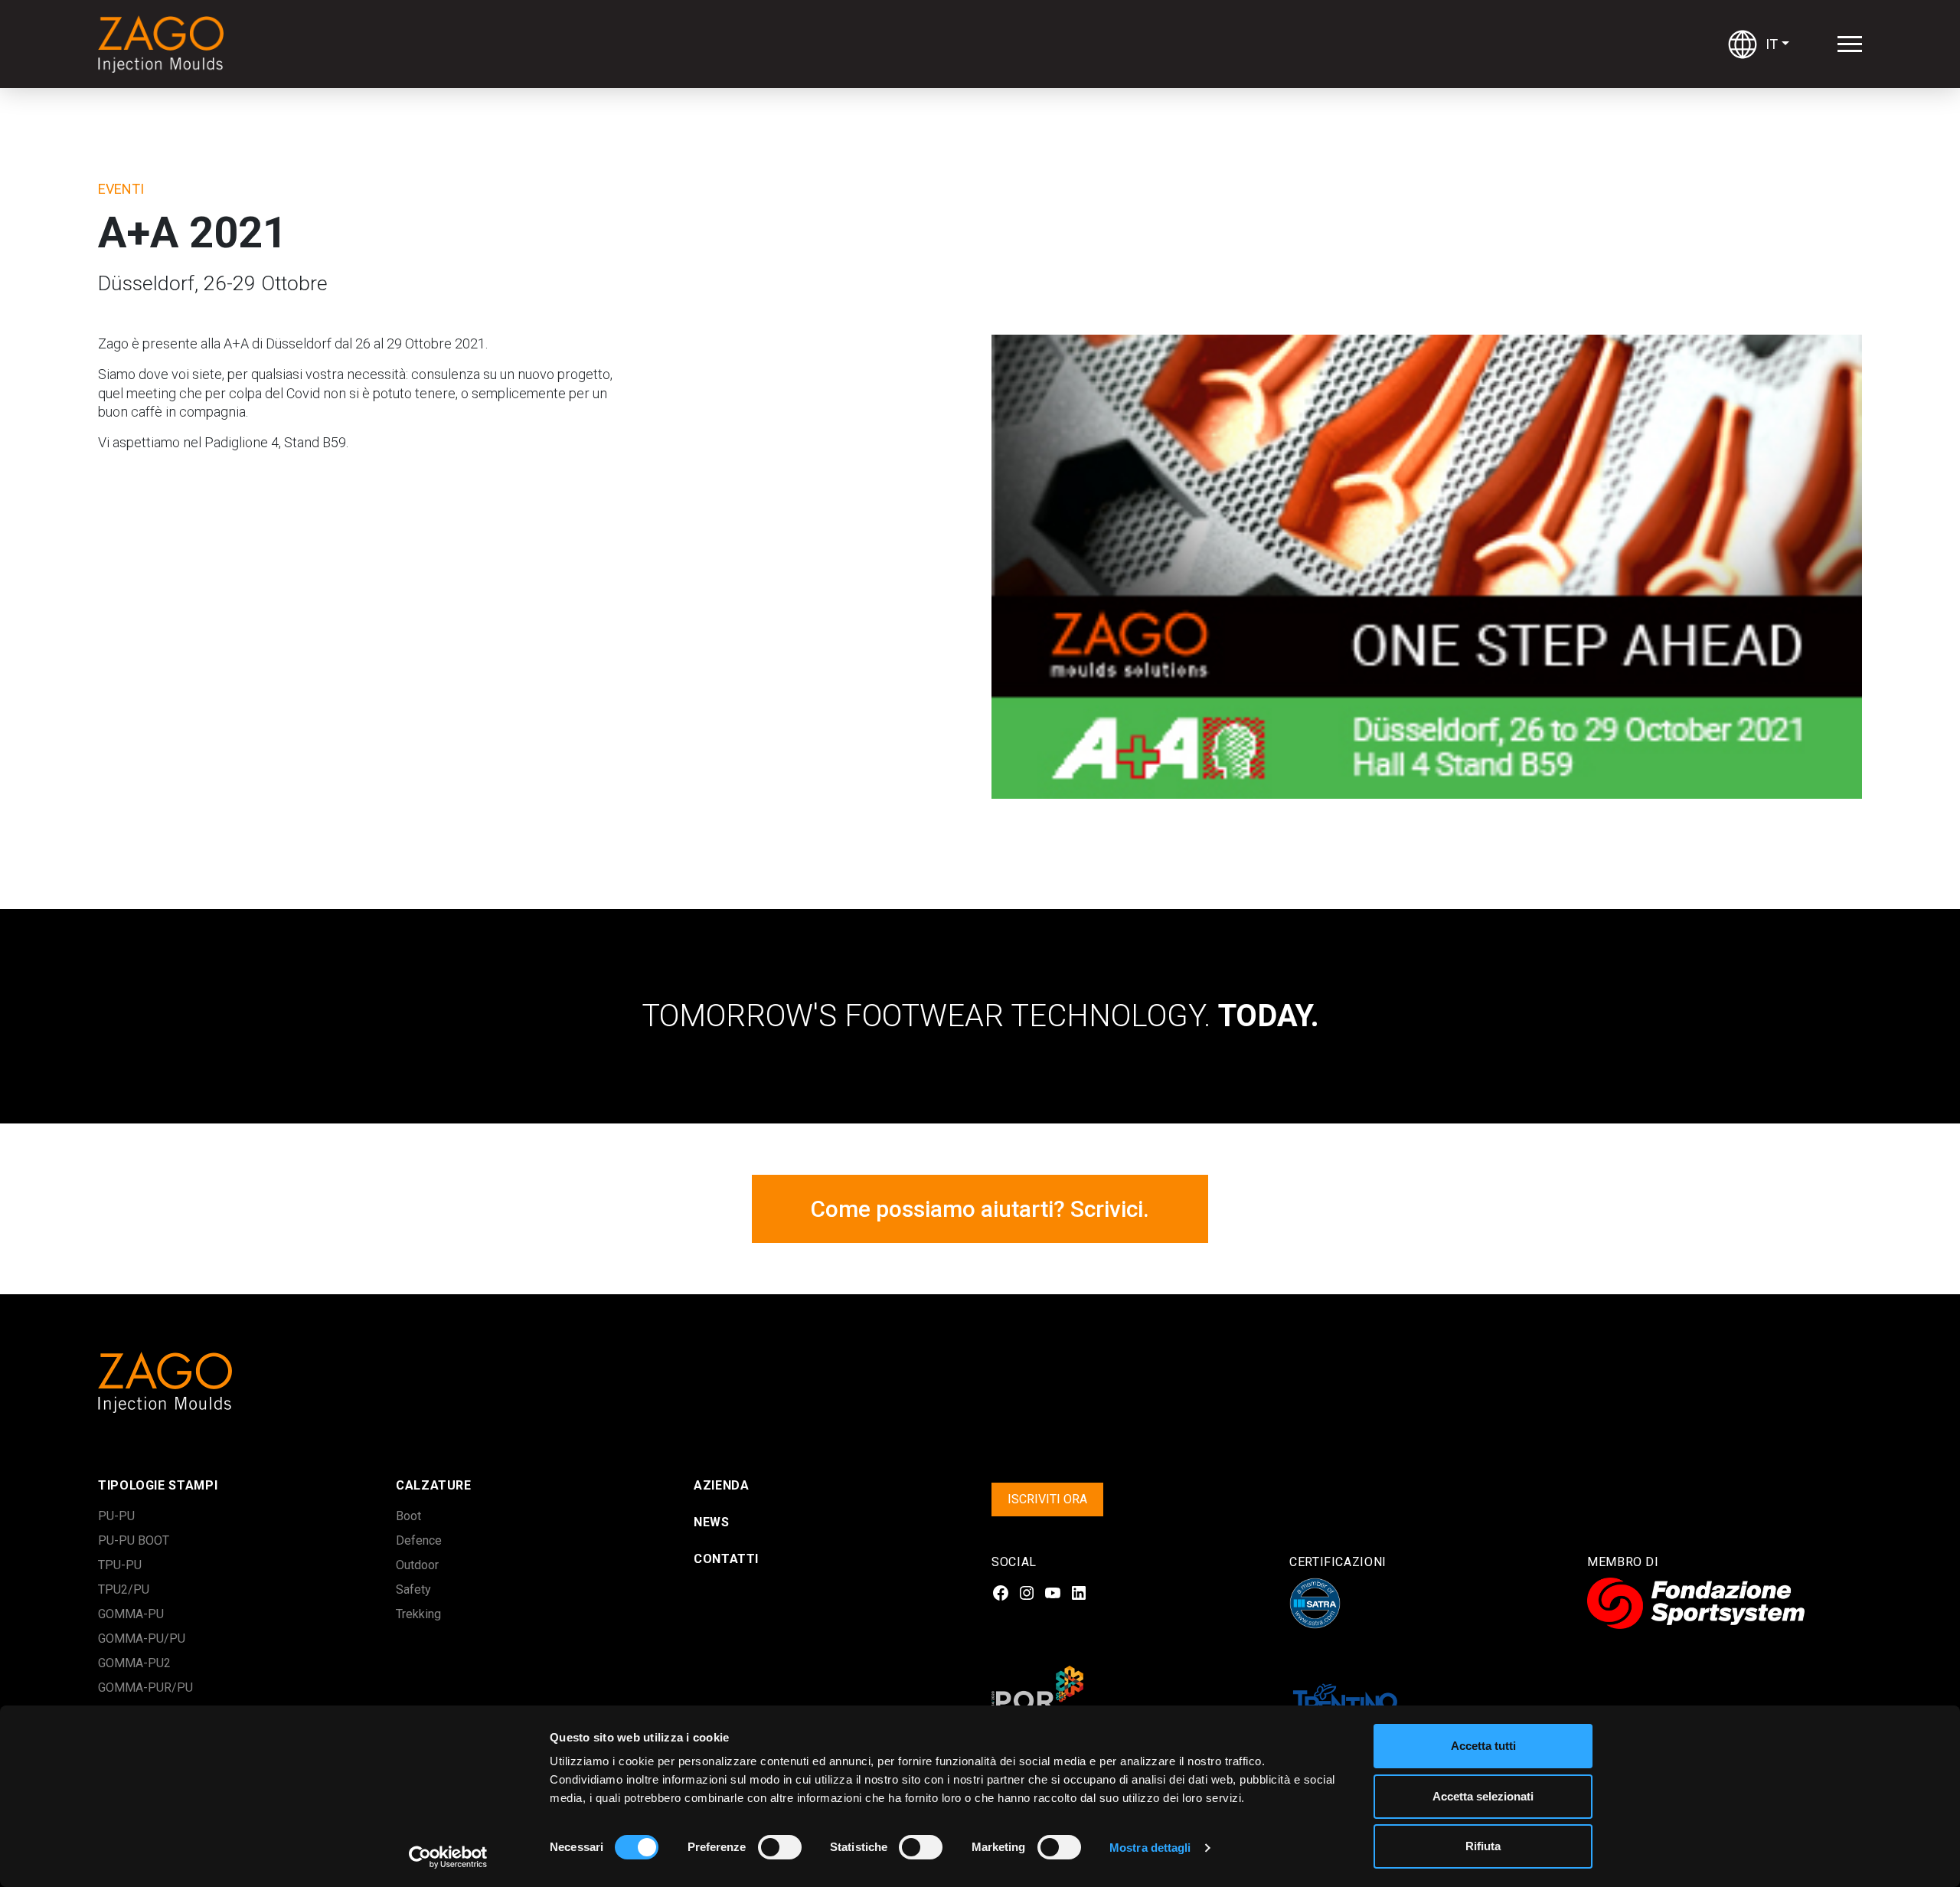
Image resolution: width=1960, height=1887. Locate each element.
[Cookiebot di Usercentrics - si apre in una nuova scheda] (448, 1857)
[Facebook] (1001, 1593)
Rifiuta (1483, 1846)
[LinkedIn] (1079, 1593)
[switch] (763, 1847)
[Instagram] (1027, 1593)
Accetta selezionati (1483, 1796)
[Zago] (165, 44)
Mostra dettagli (1150, 1848)
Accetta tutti (1483, 1746)
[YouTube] (1053, 1593)
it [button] (1772, 44)
